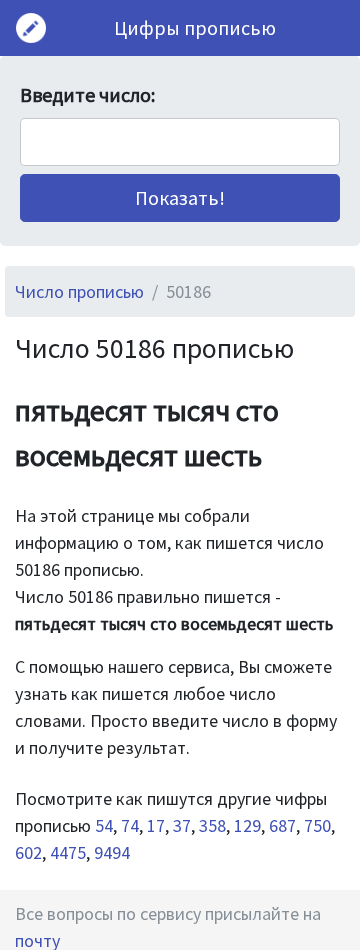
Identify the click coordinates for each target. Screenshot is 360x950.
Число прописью (79, 291)
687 (282, 825)
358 (212, 825)
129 (247, 825)
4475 (68, 852)
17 (156, 825)
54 (104, 825)
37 (182, 825)
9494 (112, 852)
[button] (180, 198)
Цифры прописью (195, 27)
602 (28, 852)
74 (130, 825)
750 (317, 825)
